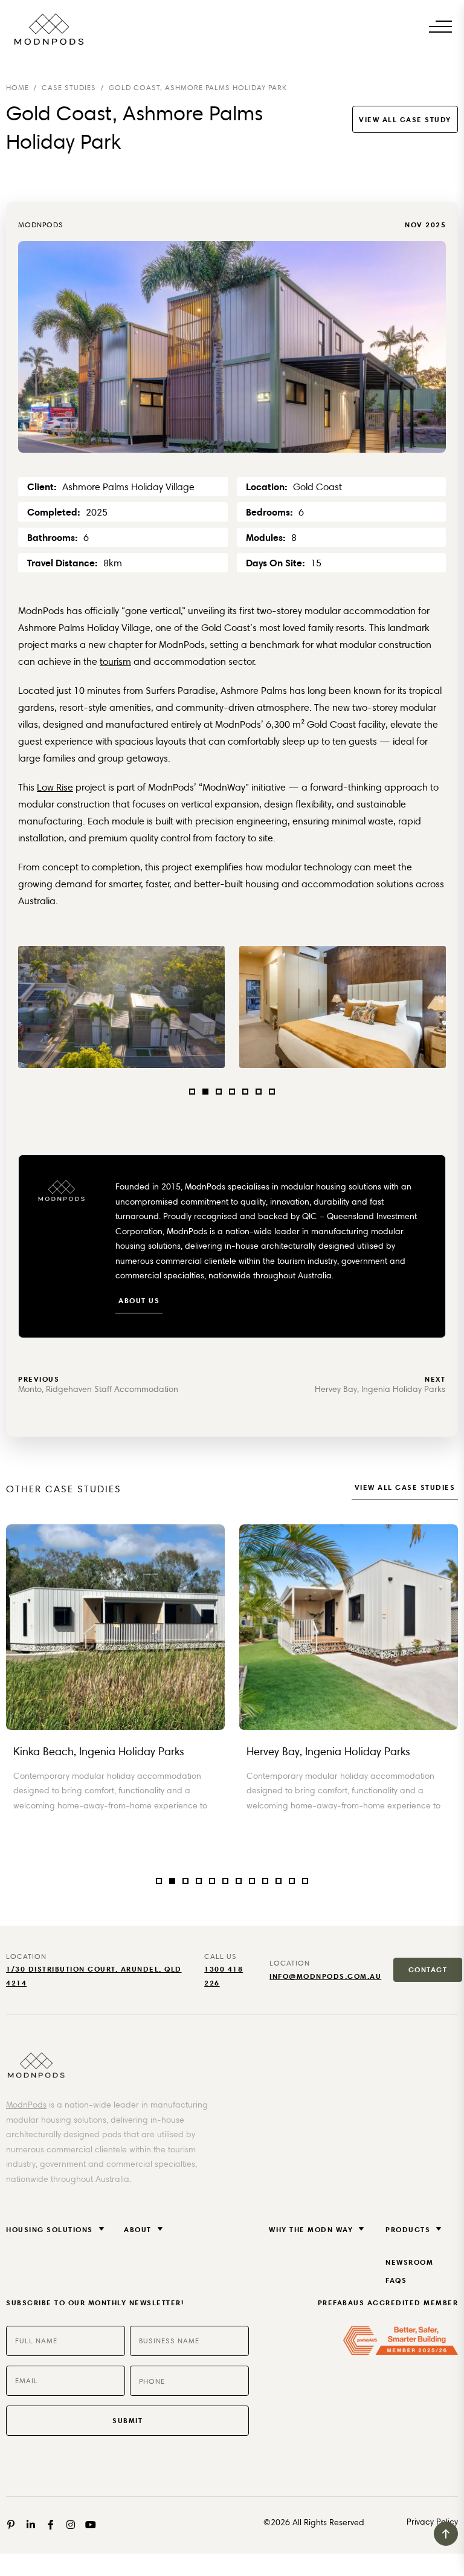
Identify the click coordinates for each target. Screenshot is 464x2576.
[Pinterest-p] (11, 2525)
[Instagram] (71, 2525)
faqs (396, 2280)
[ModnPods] (48, 29)
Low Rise (55, 787)
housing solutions (50, 2229)
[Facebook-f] (51, 2525)
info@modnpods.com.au (325, 1976)
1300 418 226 (224, 1976)
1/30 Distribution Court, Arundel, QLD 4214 (94, 1976)
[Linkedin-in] (31, 2525)
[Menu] (440, 26)
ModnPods (26, 2105)
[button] (192, 1092)
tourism (115, 662)
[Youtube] (91, 2525)
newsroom (409, 2262)
